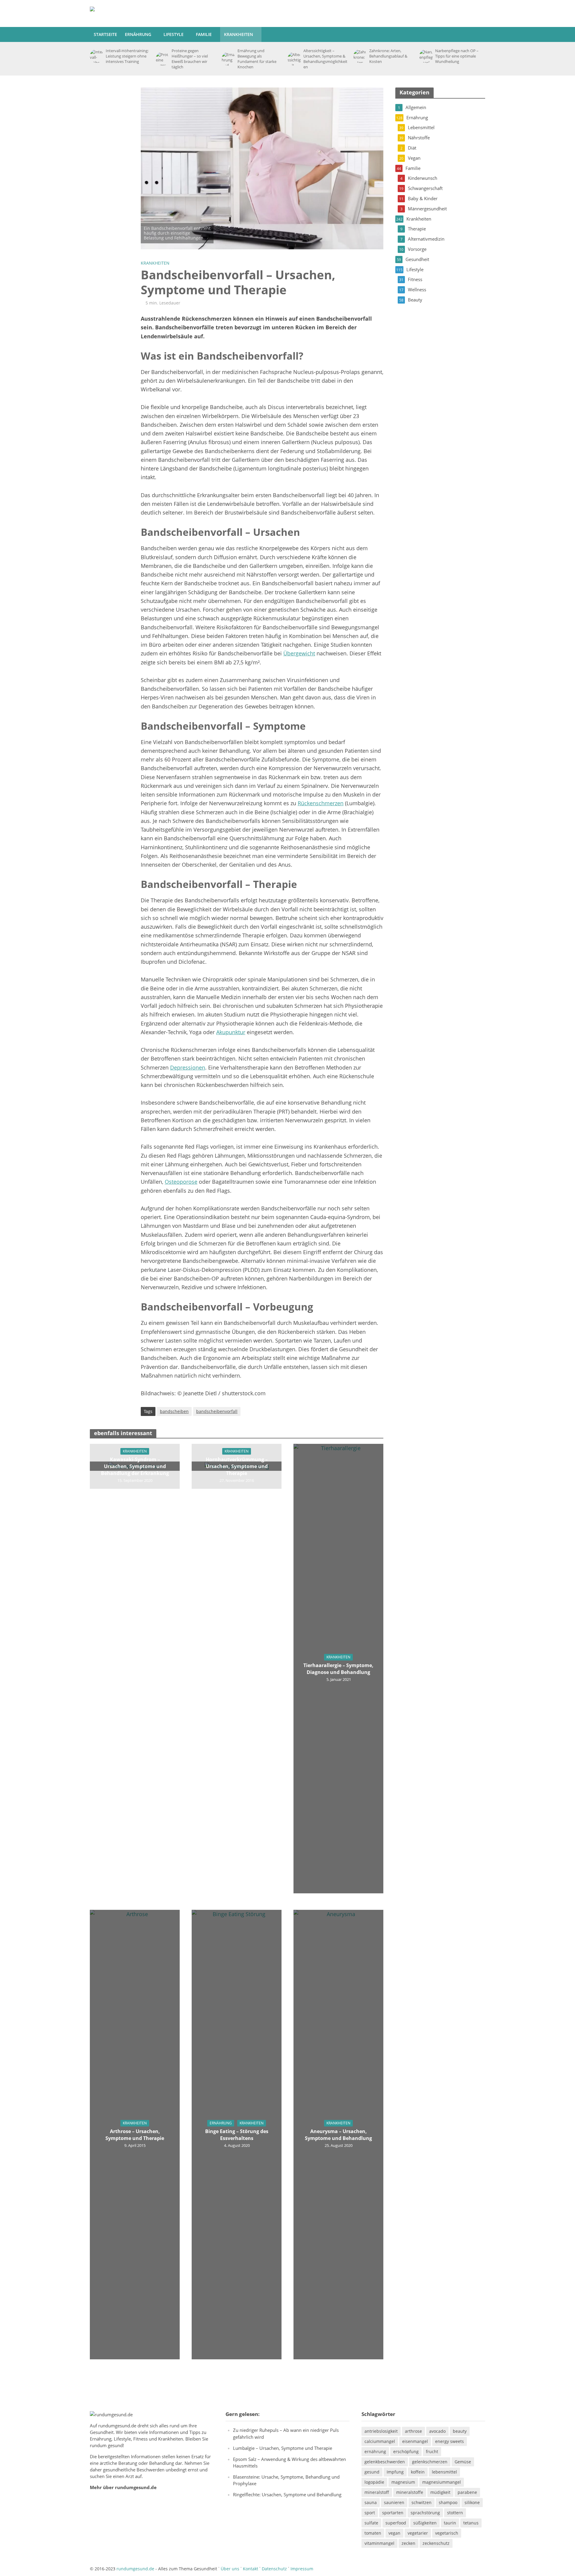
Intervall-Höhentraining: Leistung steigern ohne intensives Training (127, 56)
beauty (460, 2431)
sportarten (393, 2513)
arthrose (413, 2431)
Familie (204, 34)
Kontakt (251, 2569)
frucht (432, 2451)
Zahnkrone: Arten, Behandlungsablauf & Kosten (388, 56)
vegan (394, 2533)
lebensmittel (444, 2472)
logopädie (374, 2482)
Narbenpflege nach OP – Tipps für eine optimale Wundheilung (457, 56)
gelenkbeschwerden (385, 2462)
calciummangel (380, 2441)
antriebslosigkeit (381, 2431)
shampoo (448, 2502)
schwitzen (422, 2502)
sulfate (371, 2523)
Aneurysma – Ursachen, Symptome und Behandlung (338, 2135)
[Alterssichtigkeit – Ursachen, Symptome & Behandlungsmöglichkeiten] (294, 59)
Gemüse (463, 2462)
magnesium (403, 2482)
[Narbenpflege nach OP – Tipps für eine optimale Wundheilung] (426, 56)
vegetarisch (447, 2533)
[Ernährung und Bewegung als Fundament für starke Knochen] (228, 59)
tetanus (471, 2523)
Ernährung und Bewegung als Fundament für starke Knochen (257, 59)
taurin (450, 2523)
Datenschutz (274, 2569)
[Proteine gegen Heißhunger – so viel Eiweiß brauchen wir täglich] (162, 59)
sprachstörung (425, 2513)
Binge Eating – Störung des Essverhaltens (237, 2135)
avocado (437, 2431)
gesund (372, 2472)
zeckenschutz (436, 2543)
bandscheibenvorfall (217, 1411)
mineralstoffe (410, 2492)
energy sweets (450, 2441)
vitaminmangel (379, 2543)
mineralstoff (377, 2492)
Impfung (395, 2472)
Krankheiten (239, 34)
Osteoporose (181, 1182)
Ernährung (138, 34)
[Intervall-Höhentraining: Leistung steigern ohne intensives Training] (96, 56)
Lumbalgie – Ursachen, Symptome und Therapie (283, 2448)
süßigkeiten (425, 2523)
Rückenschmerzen (321, 803)
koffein (418, 2472)
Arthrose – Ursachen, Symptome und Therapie (135, 2135)
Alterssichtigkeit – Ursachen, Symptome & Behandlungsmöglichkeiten (325, 59)
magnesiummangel (442, 2482)
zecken (408, 2543)
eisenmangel (415, 2441)
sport (370, 2513)
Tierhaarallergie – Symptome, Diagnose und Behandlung (338, 1669)
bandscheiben (174, 1411)
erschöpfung (406, 2451)
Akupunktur (231, 1032)
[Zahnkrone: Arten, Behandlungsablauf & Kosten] (360, 56)
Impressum (302, 2569)
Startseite (105, 34)
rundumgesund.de (117, 2426)
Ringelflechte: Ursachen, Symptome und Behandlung (287, 2494)
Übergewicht (299, 653)
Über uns (230, 2569)
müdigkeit (440, 2492)
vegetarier (418, 2533)
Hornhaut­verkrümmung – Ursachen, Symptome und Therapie (237, 1466)
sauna (371, 2502)
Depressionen (188, 1067)
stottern (455, 2513)
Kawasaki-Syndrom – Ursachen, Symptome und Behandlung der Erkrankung (135, 1466)
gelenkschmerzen (430, 2462)
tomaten (373, 2533)
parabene (467, 2492)
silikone (472, 2502)
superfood (396, 2523)
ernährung (375, 2451)
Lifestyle (174, 34)
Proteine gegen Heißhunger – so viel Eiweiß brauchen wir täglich (190, 59)
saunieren (394, 2502)
